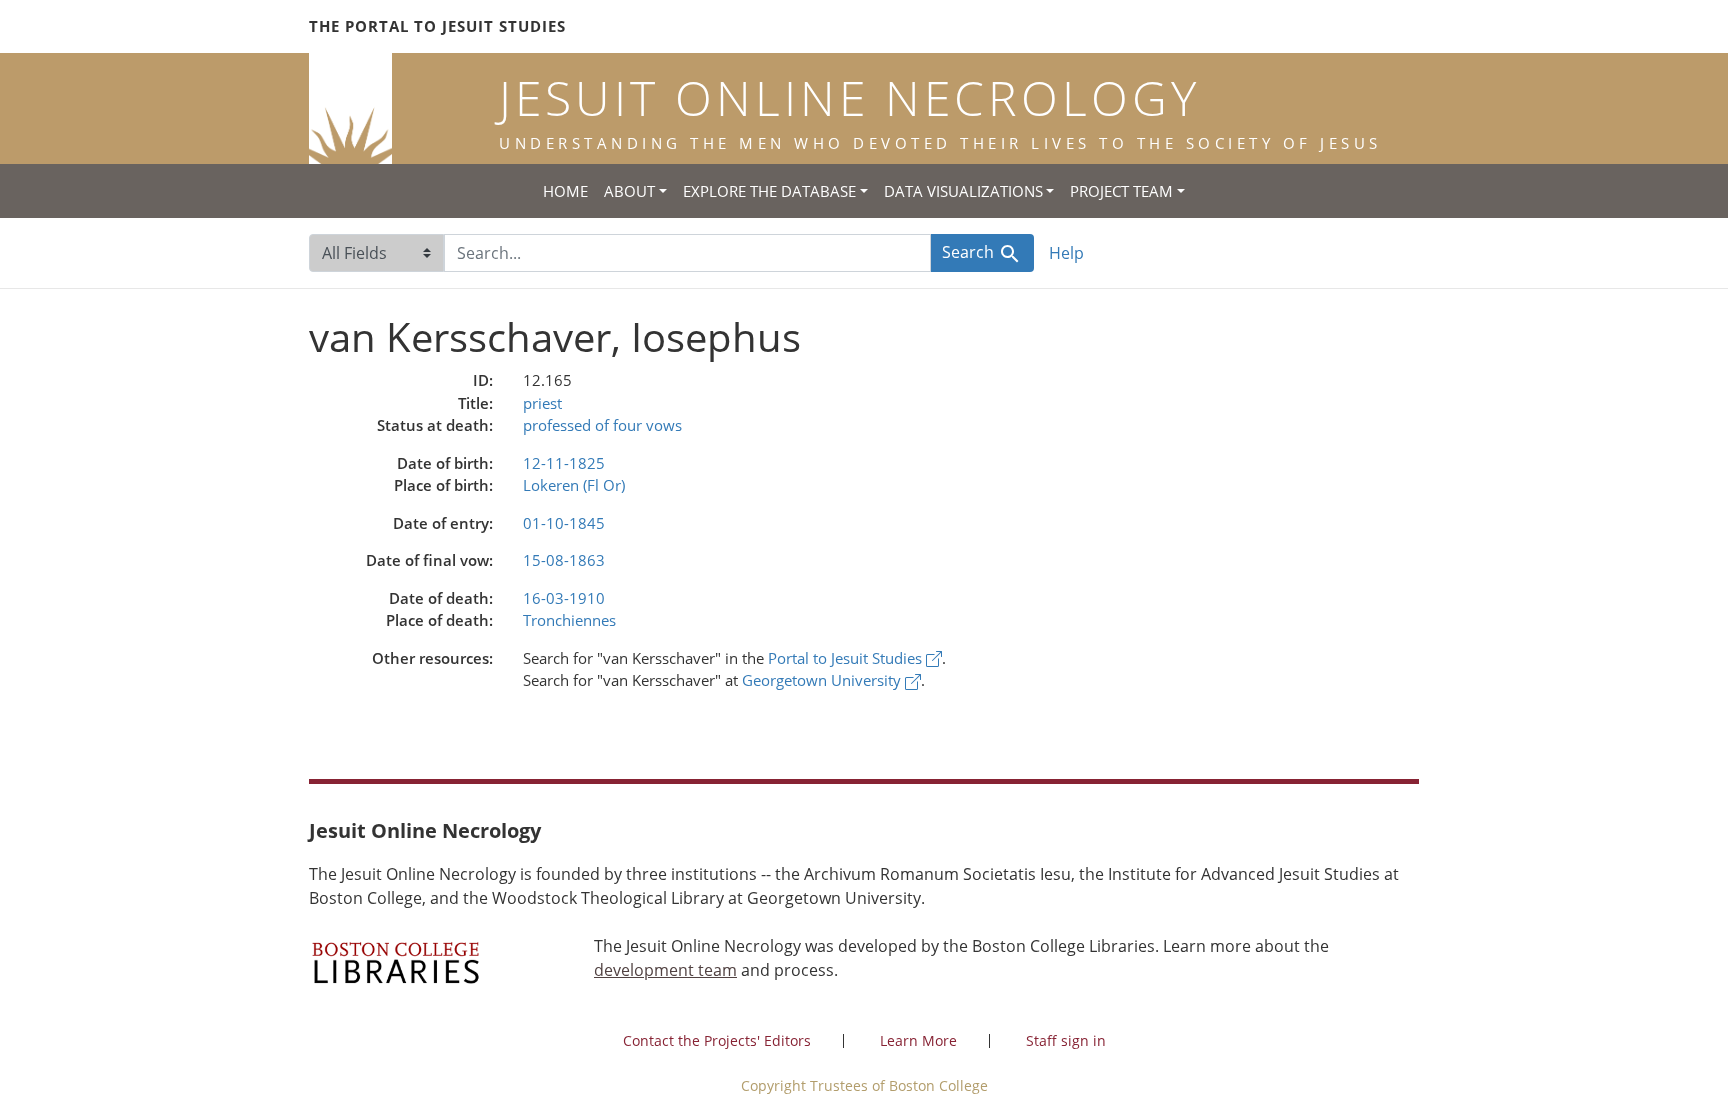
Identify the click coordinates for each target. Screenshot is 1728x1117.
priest (542, 403)
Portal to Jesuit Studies (847, 658)
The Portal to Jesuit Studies (437, 26)
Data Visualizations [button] (963, 191)
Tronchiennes (569, 620)
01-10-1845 (564, 523)
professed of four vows (602, 425)
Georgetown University (823, 680)
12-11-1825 (564, 463)
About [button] (629, 191)
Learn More (918, 1040)
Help (1066, 253)
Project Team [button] (1121, 191)
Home (565, 191)
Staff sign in (1066, 1040)
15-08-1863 (564, 560)
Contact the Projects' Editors (717, 1040)
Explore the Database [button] (769, 191)
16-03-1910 (564, 598)
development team (665, 970)
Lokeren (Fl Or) (574, 485)
